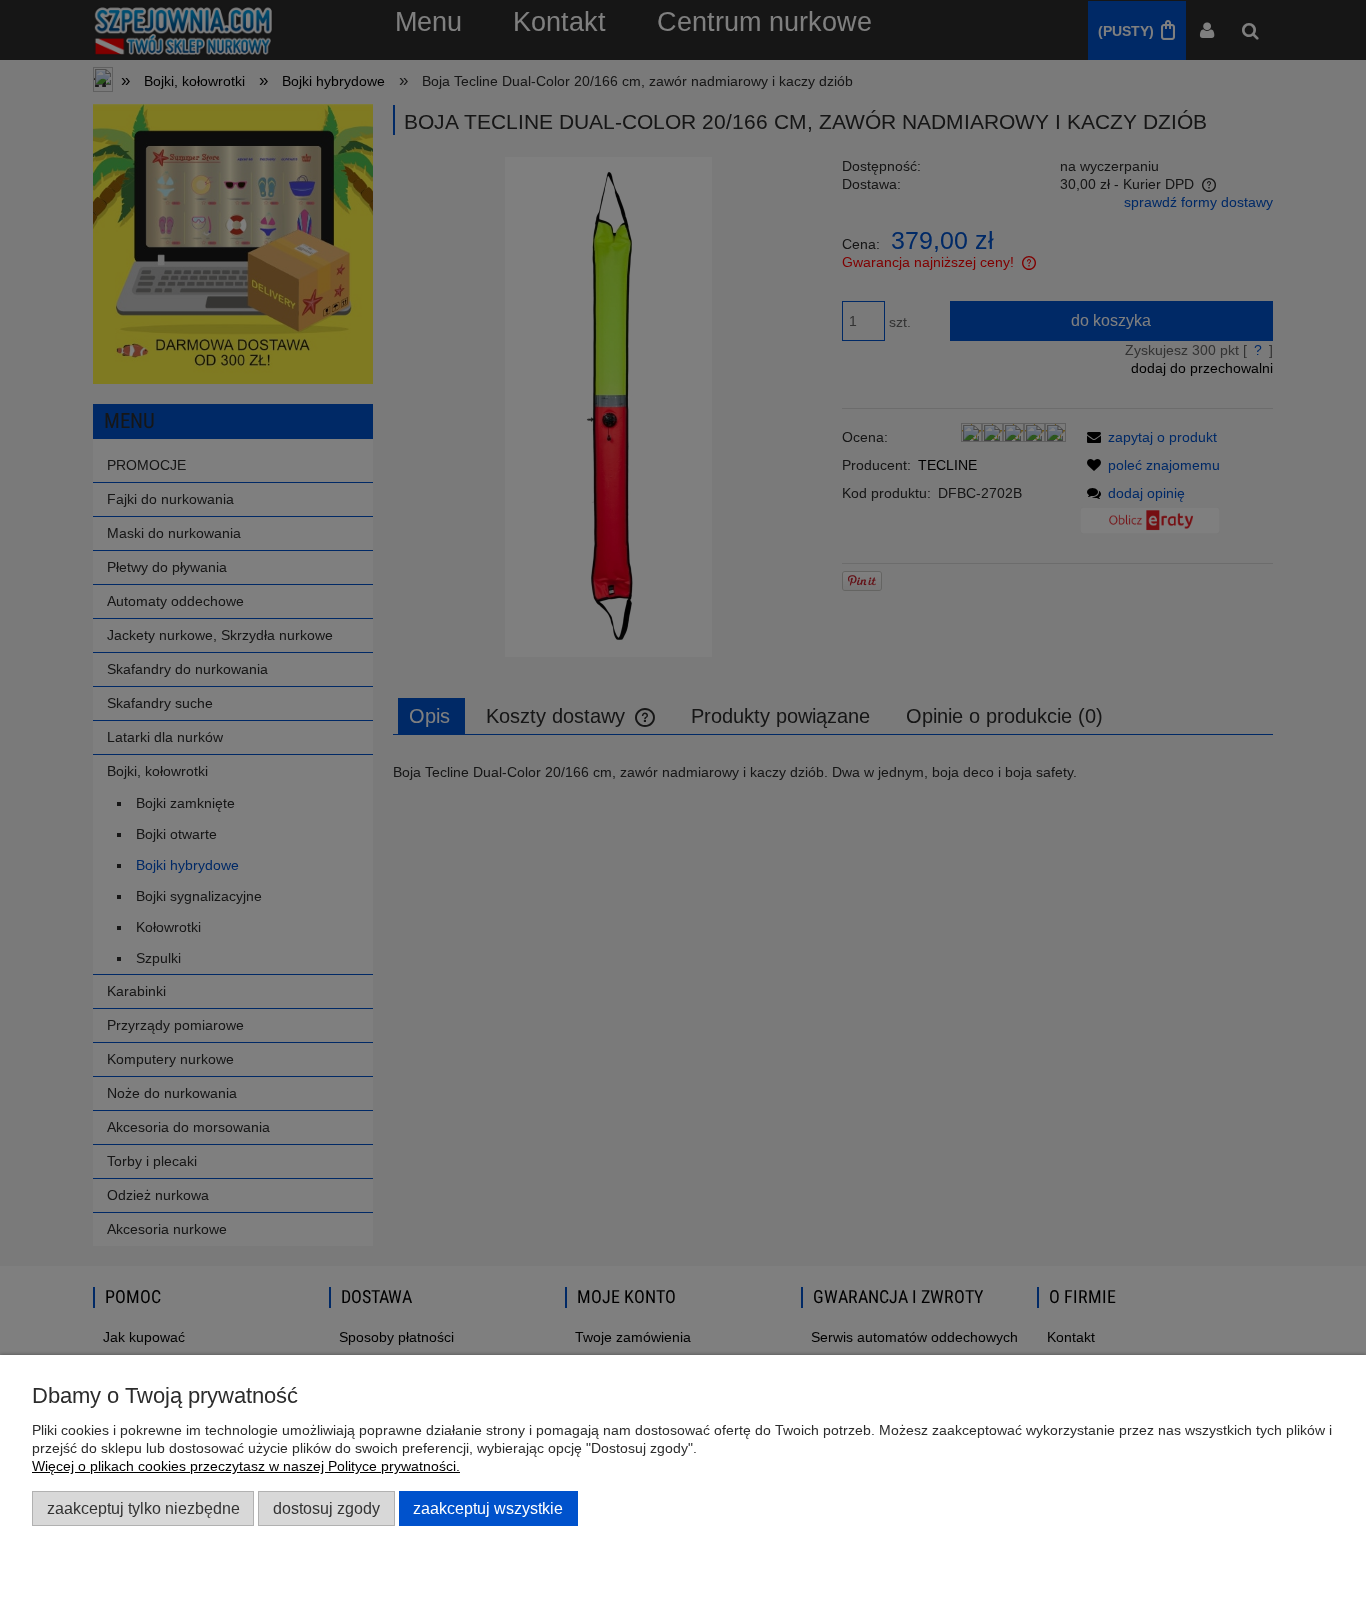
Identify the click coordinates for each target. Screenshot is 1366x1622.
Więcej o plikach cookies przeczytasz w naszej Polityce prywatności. (246, 1466)
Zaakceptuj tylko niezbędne (143, 1508)
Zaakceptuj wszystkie (488, 1508)
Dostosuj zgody (326, 1508)
